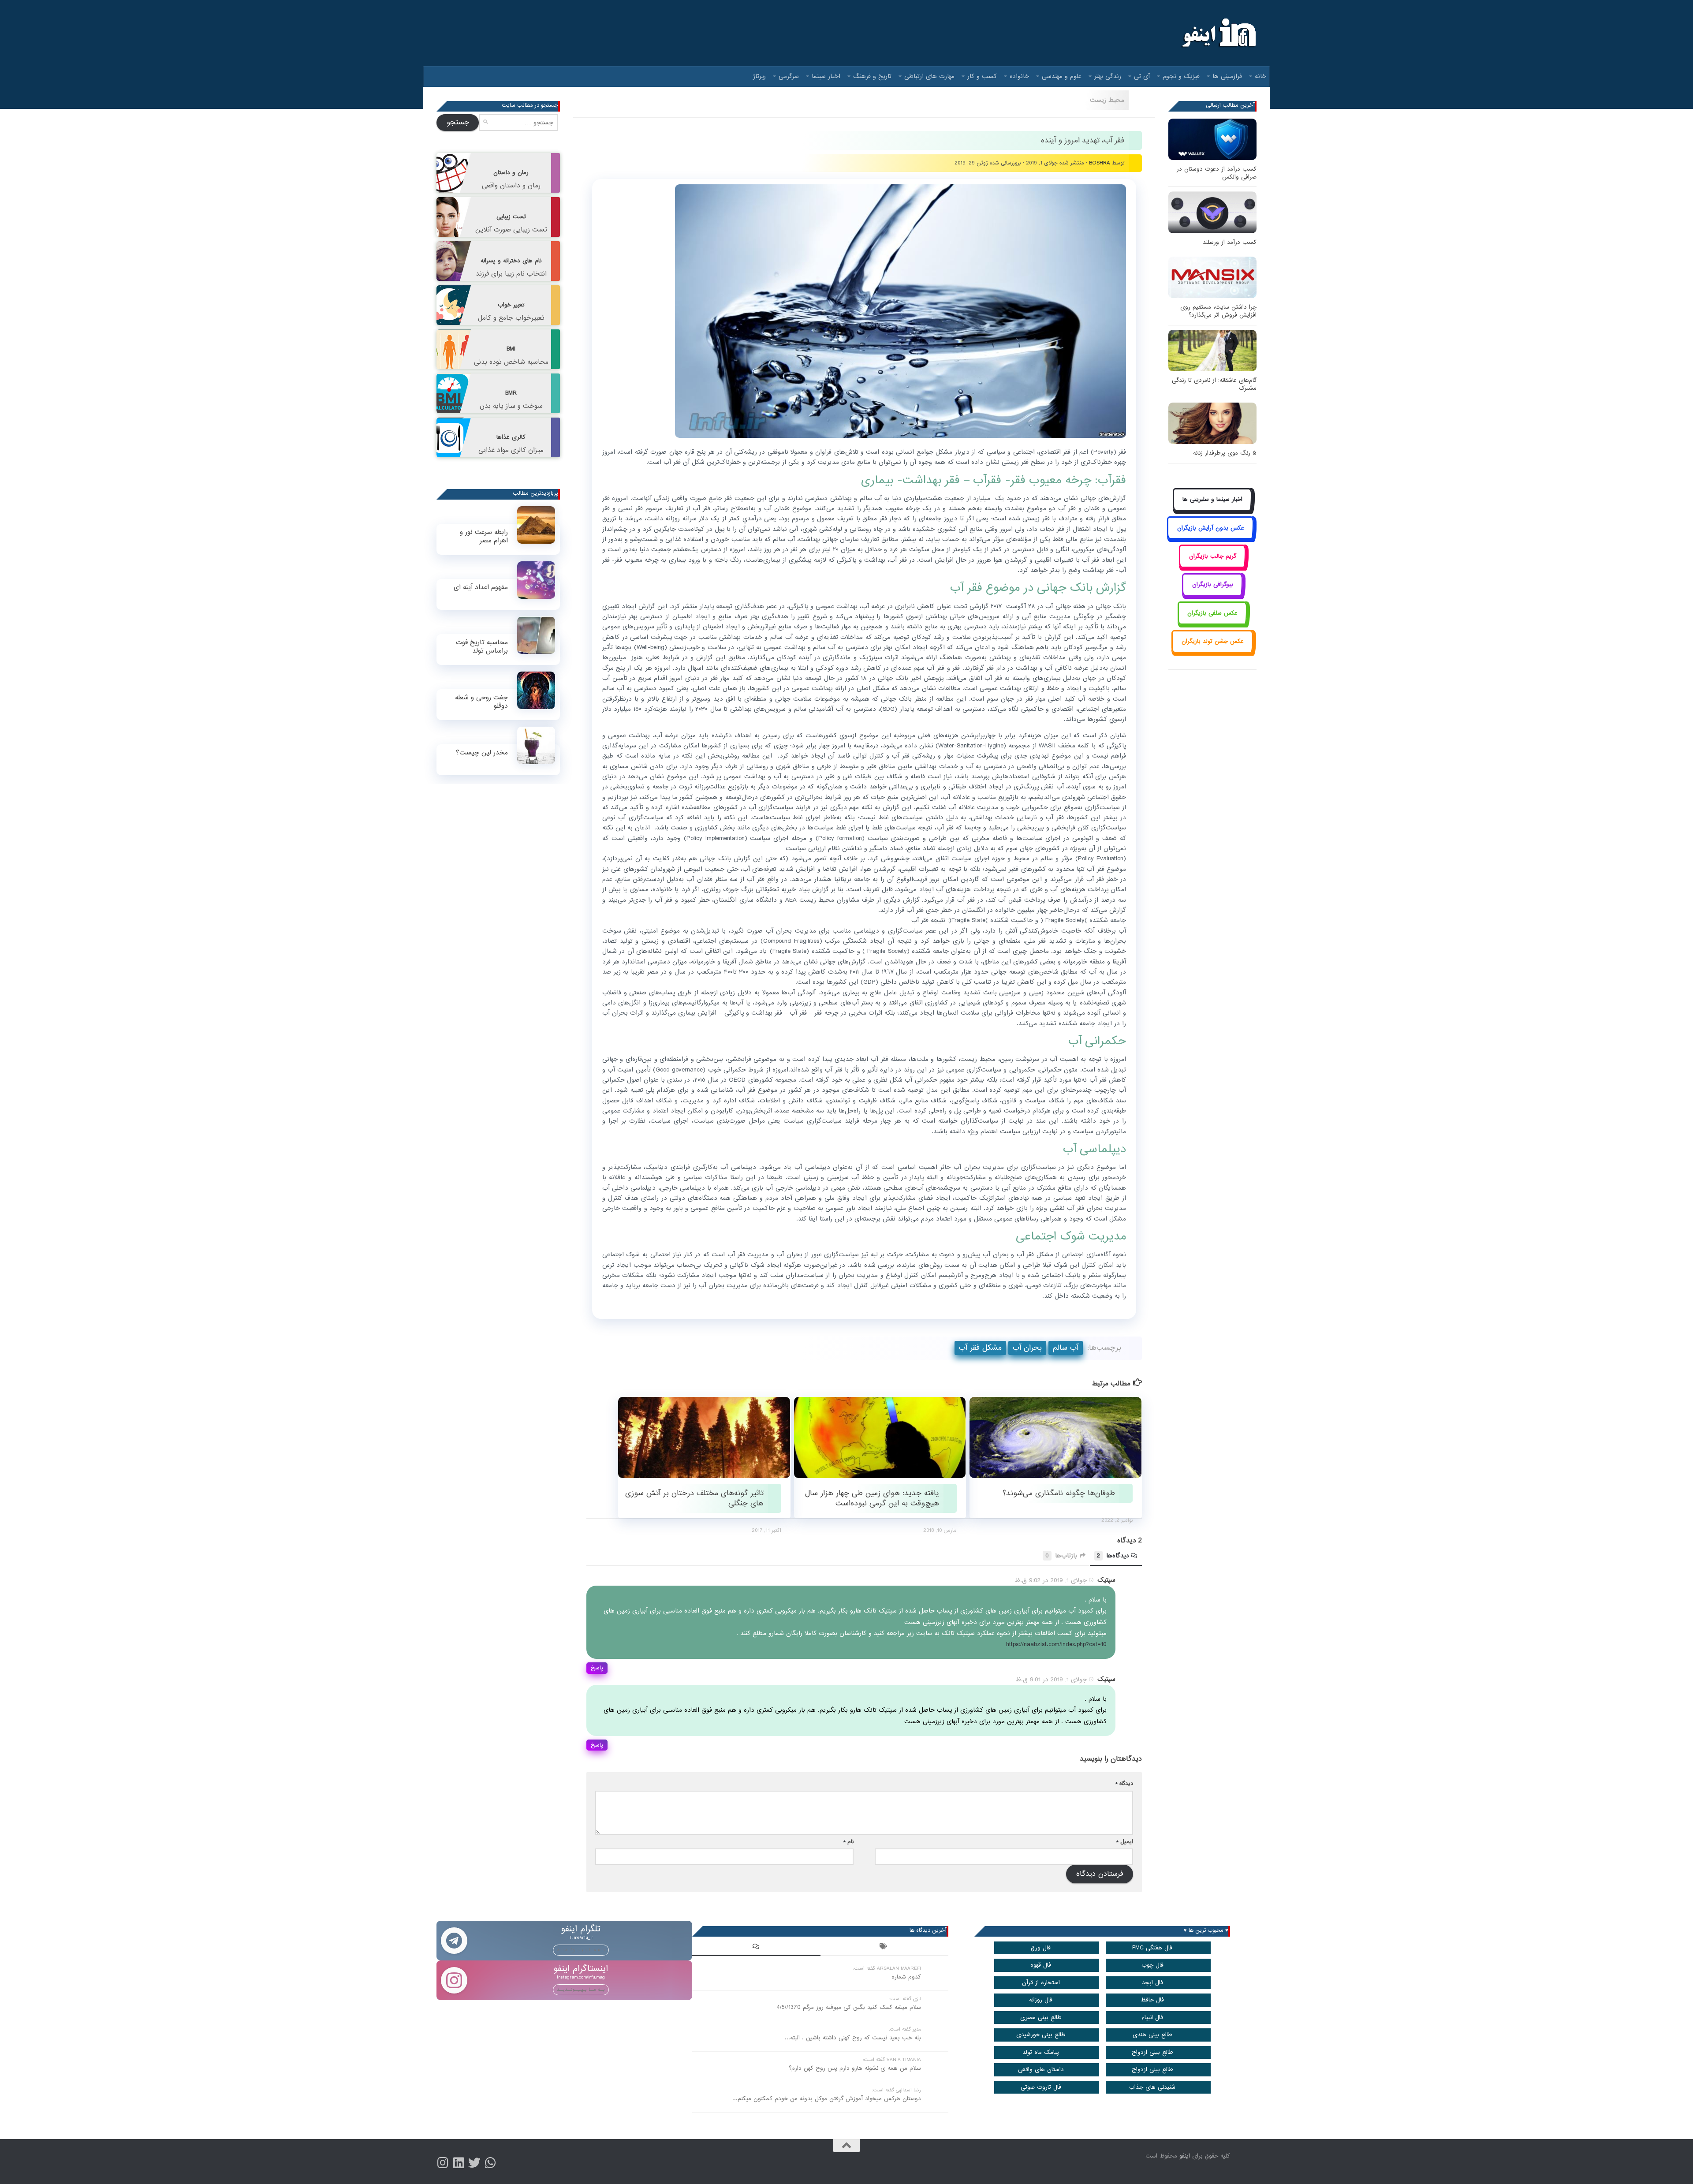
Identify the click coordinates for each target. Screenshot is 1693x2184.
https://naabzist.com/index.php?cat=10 (1056, 1644)
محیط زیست (1107, 100)
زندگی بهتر (1108, 76)
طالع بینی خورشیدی (1041, 2035)
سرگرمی (789, 76)
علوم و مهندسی (1062, 76)
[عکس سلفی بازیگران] (1213, 623)
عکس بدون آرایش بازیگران (1211, 528)
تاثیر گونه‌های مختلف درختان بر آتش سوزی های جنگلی (694, 1498)
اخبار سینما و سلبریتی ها (1212, 499)
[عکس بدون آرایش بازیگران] (1210, 538)
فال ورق (1041, 1948)
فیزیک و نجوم (1181, 76)
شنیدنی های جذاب (1152, 2087)
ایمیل (1125, 1842)
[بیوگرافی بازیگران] (1212, 595)
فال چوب (1152, 1965)
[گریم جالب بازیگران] (1212, 566)
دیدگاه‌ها (1113, 1556)
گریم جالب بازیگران (1213, 556)
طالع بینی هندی (1152, 2035)
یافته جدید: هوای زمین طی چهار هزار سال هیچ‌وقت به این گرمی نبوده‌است (872, 1498)
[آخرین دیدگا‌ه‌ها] (756, 1948)
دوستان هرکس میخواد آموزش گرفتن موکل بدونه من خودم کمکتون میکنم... (827, 2099)
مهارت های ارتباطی (929, 76)
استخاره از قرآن (1041, 1983)
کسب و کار (982, 76)
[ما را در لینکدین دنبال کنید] (459, 2163)
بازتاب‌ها (1061, 1556)
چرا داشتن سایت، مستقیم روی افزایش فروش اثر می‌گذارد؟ (1218, 311)
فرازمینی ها (1227, 76)
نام (848, 1842)
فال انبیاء (1152, 2018)
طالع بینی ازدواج (1152, 2052)
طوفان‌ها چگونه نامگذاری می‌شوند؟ (1059, 1493)
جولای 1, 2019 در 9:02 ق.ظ (1051, 1580)
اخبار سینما (826, 76)
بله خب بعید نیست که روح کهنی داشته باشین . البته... (853, 2038)
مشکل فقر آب (980, 1348)
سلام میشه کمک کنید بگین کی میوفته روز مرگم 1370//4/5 (849, 2007)
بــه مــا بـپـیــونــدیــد (581, 1950)
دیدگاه (1124, 1783)
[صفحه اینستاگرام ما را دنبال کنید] (443, 2163)
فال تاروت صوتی (1041, 2087)
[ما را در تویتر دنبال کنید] (474, 2163)
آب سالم (1066, 1348)
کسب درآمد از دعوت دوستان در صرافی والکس (1217, 173)
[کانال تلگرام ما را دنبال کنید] (490, 2163)
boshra (1100, 163)
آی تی (1142, 76)
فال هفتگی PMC (1152, 1948)
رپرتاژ (759, 76)
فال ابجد (1152, 1983)
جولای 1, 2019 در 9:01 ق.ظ (1051, 1680)
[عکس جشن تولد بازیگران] (1212, 651)
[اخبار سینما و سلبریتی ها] (1213, 510)
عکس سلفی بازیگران (1212, 613)
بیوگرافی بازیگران (1213, 584)
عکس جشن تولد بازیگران (1213, 641)
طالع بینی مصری (1041, 2018)
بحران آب (1027, 1348)
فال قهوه (1041, 1965)
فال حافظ (1152, 2000)
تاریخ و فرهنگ (872, 76)
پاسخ (597, 1668)
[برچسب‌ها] (884, 1948)
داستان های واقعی (1041, 2070)
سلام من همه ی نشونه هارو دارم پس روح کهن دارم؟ (855, 2068)
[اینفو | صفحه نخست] (1218, 33)
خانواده (1019, 76)
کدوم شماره (906, 1977)
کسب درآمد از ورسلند (1230, 242)
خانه (1260, 76)
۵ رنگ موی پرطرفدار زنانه (1225, 453)
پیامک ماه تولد (1041, 2052)
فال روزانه (1041, 2000)
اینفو (1185, 2156)
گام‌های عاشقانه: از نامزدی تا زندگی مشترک (1214, 384)
